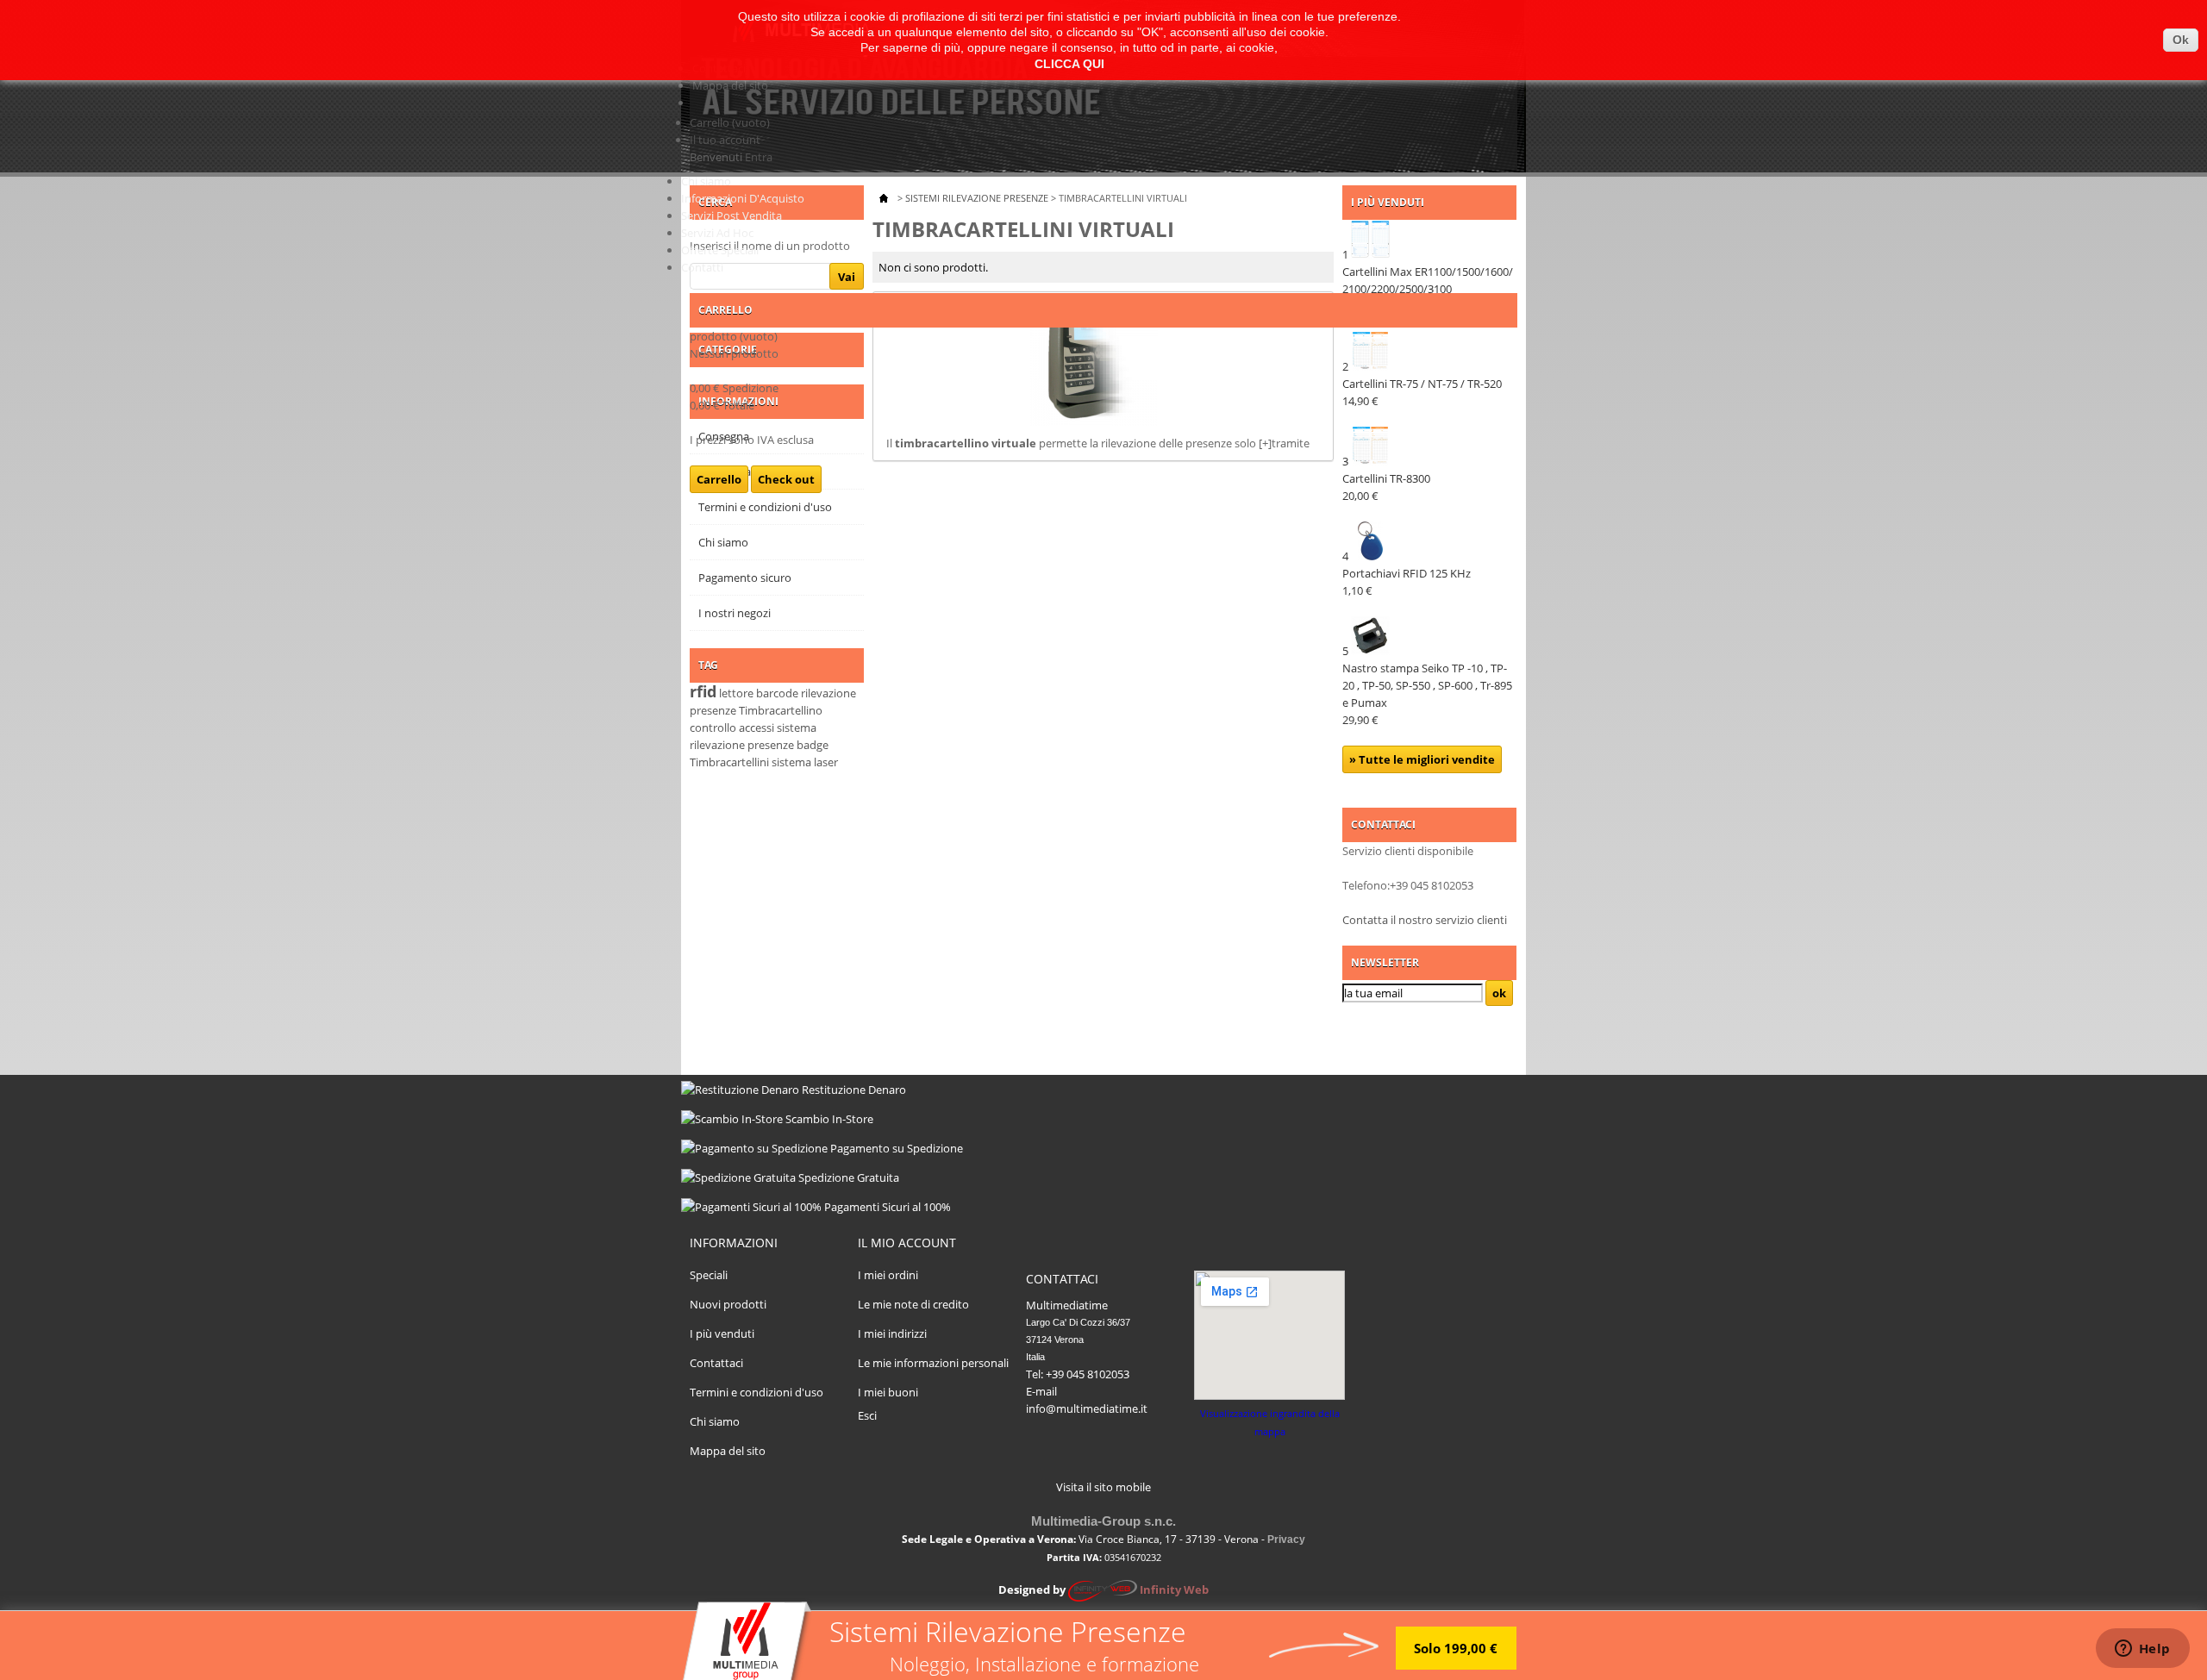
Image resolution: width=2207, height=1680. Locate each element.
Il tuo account (725, 140)
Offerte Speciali (720, 250)
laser (826, 762)
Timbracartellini (729, 762)
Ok (2181, 40)
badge (813, 745)
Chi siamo (706, 181)
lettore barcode (759, 693)
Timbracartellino (781, 710)
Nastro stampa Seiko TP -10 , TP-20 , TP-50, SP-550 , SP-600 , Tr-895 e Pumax (1427, 694)
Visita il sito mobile (1103, 1487)
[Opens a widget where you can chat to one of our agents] (2142, 1650)
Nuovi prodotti (728, 1304)
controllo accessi (732, 728)
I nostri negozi (735, 613)
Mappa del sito (730, 85)
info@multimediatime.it (1087, 1408)
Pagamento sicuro (745, 578)
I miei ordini (888, 1275)
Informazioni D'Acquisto (743, 198)
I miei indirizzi (892, 1333)
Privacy (1286, 1539)
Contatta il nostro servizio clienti (1425, 920)
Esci (867, 1415)
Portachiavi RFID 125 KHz (1407, 582)
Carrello (730, 122)
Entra (759, 157)
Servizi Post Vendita (731, 215)
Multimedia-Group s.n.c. (1103, 1521)
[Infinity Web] (1103, 1589)
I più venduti (722, 1333)
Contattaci (716, 1363)
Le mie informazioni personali (933, 1363)
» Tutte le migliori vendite (1422, 759)
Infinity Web (1174, 1589)
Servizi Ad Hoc (717, 233)
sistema (791, 762)
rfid (703, 691)
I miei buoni (888, 1392)
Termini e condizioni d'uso (757, 1392)
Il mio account (907, 1243)
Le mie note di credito (913, 1304)
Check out (786, 479)
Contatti (702, 267)
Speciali (709, 1275)
